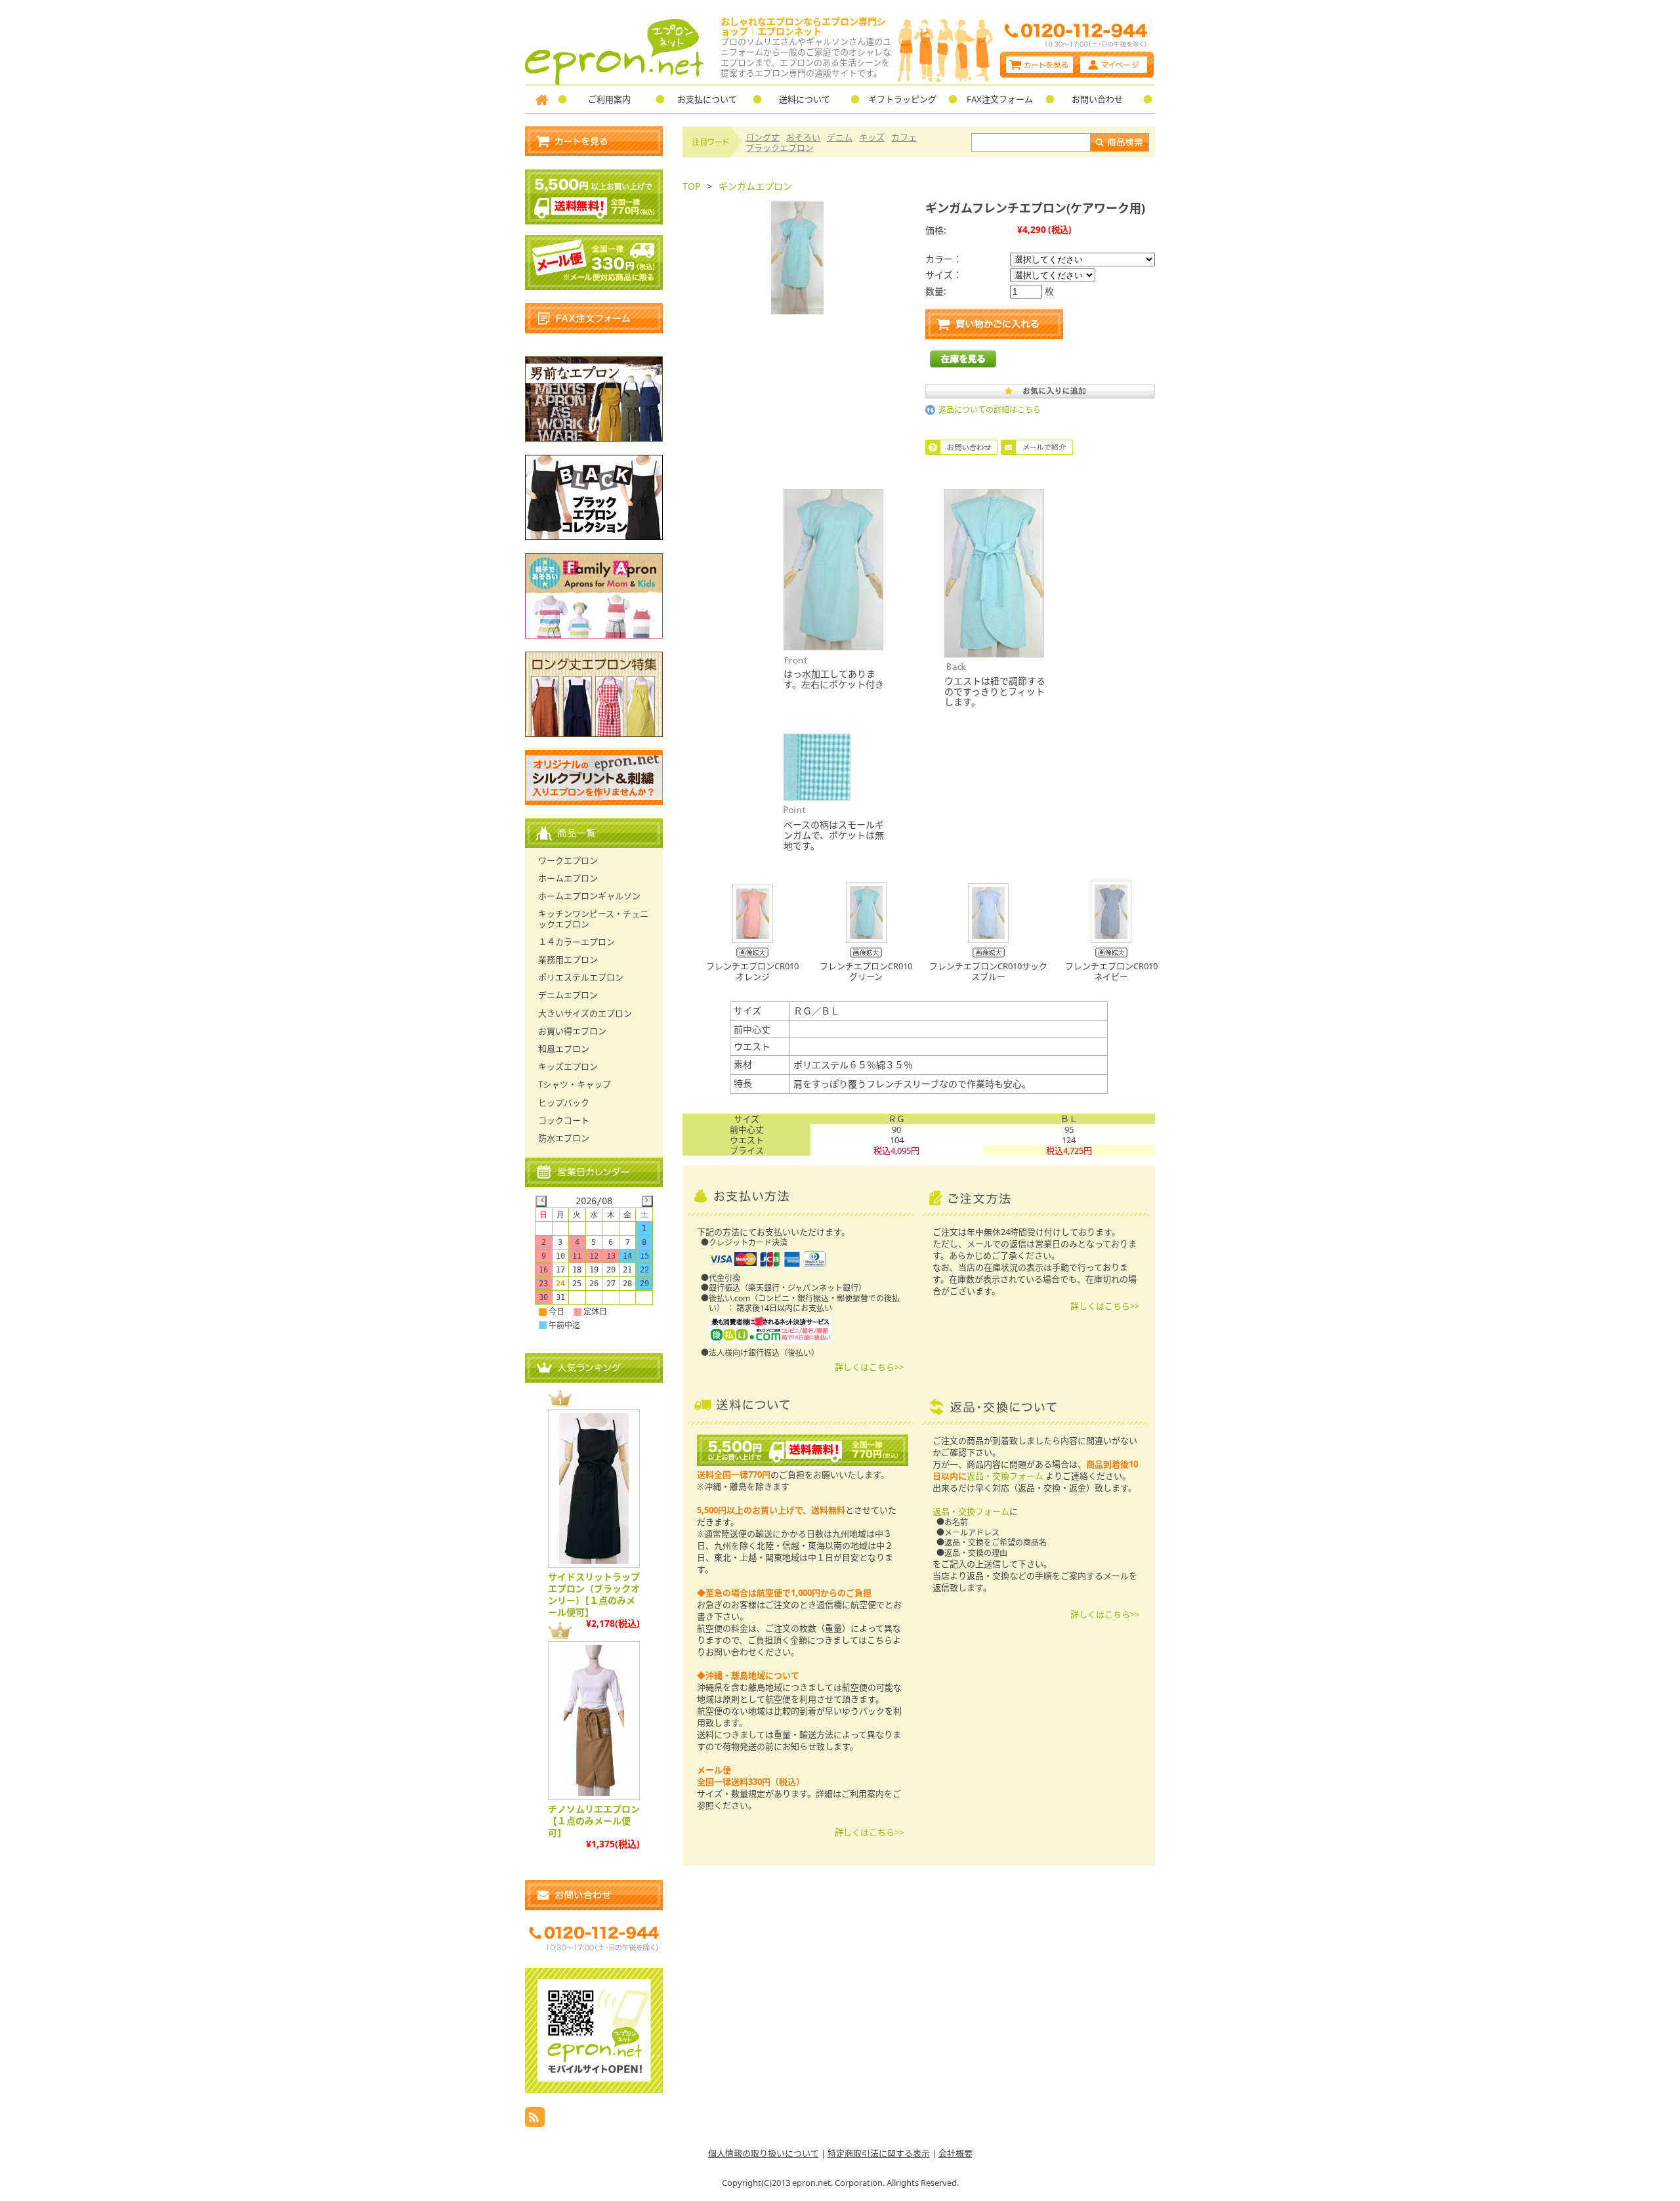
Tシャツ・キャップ (575, 1084)
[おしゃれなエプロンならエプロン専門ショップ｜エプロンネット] (615, 81)
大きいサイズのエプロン (585, 1013)
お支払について (707, 99)
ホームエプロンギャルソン (589, 896)
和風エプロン (564, 1049)
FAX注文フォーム (1000, 99)
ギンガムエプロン (755, 186)
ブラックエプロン (780, 148)
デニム (840, 137)
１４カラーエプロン (577, 942)
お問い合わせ (1097, 99)
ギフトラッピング (902, 99)
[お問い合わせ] (594, 1895)
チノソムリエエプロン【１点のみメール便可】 (594, 1821)
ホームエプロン (568, 878)
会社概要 (955, 2153)
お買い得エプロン (572, 1031)
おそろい (803, 137)
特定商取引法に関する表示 (879, 2153)
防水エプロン (564, 1138)
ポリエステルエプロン (581, 977)
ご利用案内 (609, 99)
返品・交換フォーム (1005, 1476)
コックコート (564, 1120)
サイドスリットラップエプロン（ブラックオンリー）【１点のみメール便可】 (594, 1594)
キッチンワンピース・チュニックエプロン (593, 918)
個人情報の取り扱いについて (764, 2153)
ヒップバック (564, 1102)
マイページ (1115, 65)
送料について (805, 99)
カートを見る (1039, 65)
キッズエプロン (568, 1066)
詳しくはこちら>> (869, 1367)
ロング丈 (763, 137)
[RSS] (535, 2123)
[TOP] (541, 99)
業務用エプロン (568, 959)
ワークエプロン (568, 860)
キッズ (872, 137)
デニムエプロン (568, 995)
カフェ (904, 137)
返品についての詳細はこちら (990, 410)
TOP (691, 186)
